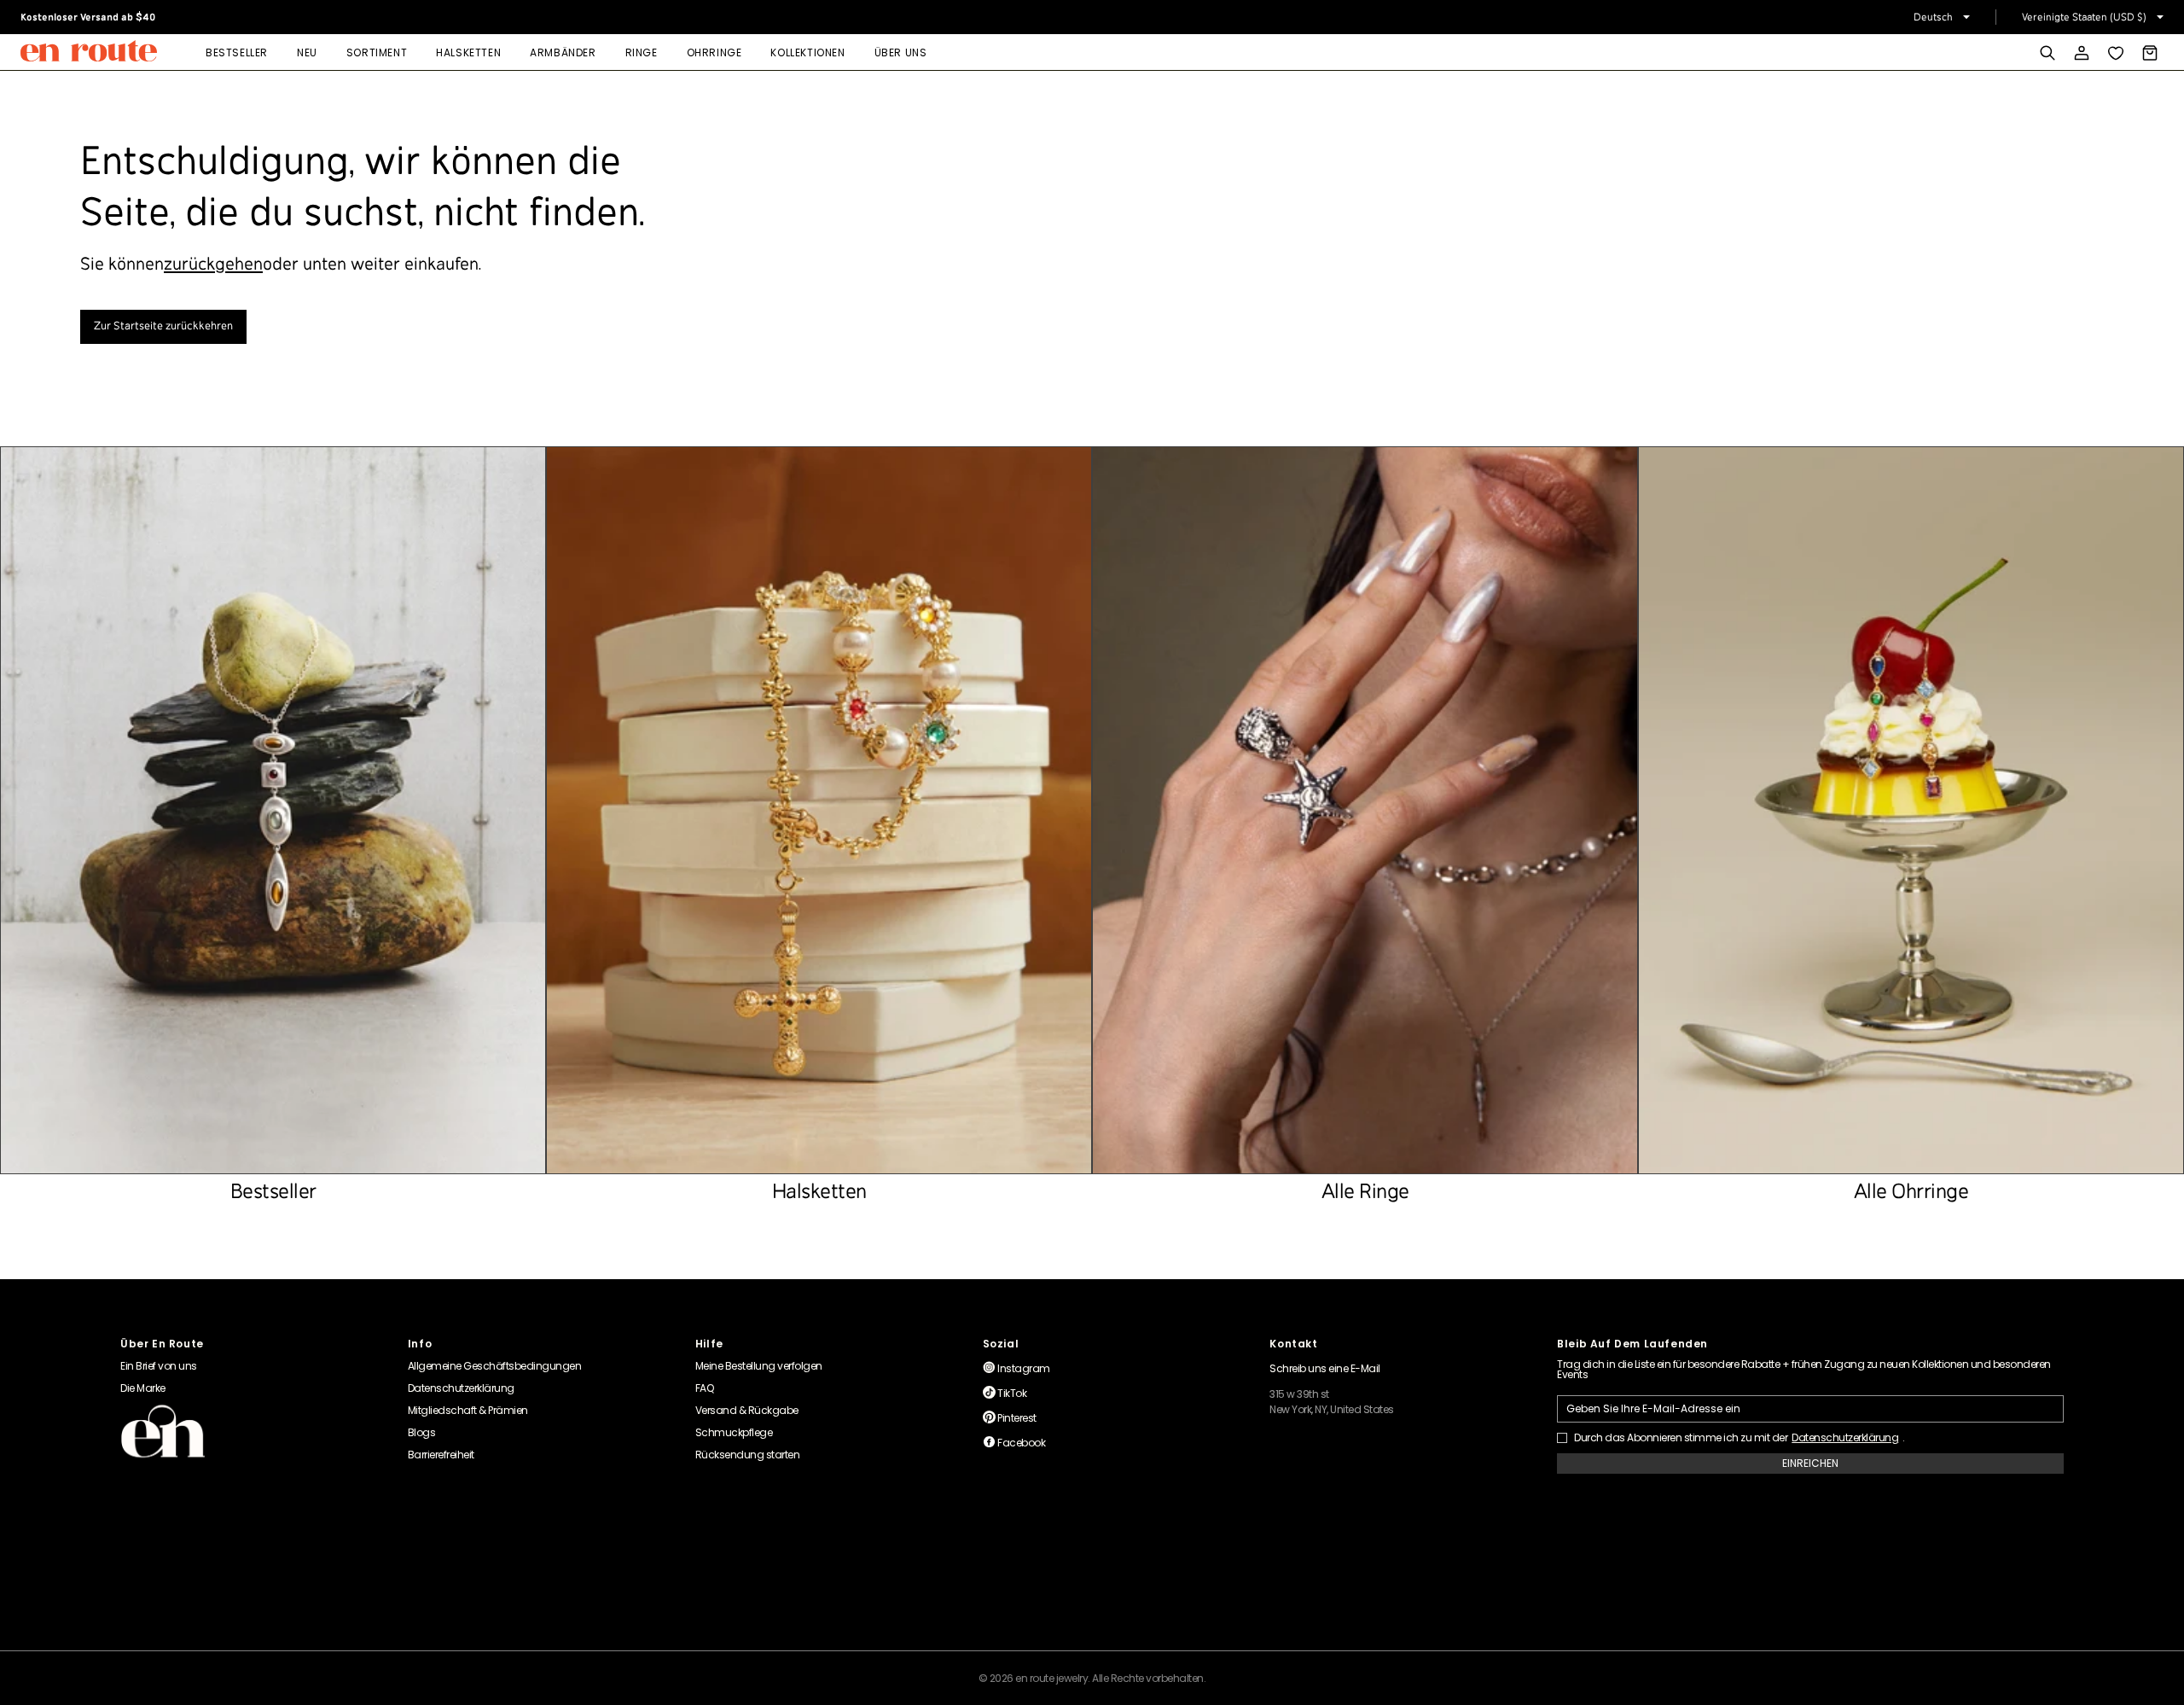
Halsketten (468, 52)
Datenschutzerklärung (1845, 1438)
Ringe (642, 52)
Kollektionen (807, 52)
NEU (307, 52)
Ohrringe (714, 52)
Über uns (901, 52)
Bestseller (237, 52)
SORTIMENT (377, 52)
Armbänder (563, 52)
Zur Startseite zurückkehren (163, 326)
